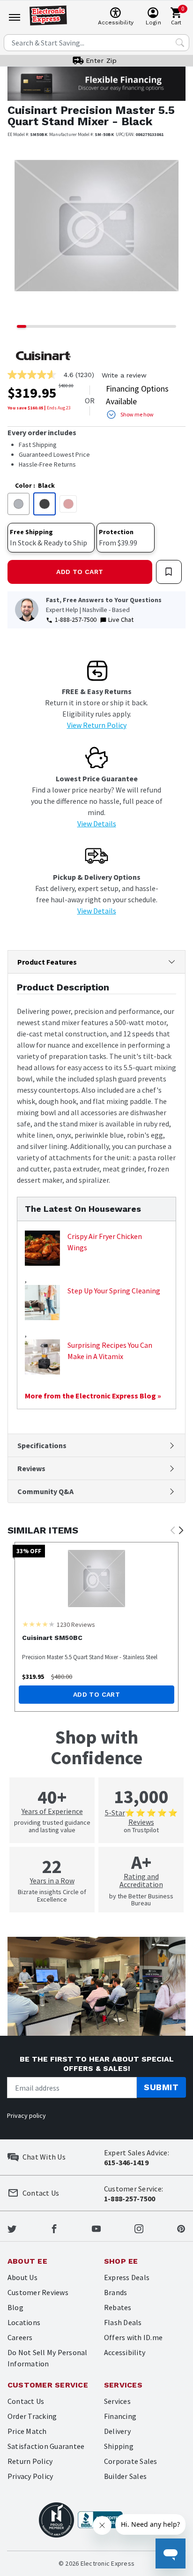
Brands (115, 2292)
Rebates (118, 2307)
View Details (97, 823)
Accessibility (125, 2352)
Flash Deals (123, 2322)
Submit (161, 2087)
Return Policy (30, 2461)
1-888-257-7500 (76, 619)
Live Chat (121, 619)
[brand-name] (43, 356)
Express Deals (127, 2277)
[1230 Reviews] (38, 1624)
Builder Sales (125, 2476)
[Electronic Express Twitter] (12, 2228)
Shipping (119, 2446)
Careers (20, 2337)
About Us (22, 2277)
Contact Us (26, 2401)
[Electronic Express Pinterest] (181, 2228)
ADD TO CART (80, 572)
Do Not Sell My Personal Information (48, 2358)
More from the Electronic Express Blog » (93, 1396)
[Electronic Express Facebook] (54, 2228)
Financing (120, 2416)
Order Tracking (32, 2416)
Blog (15, 2307)
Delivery (117, 2431)
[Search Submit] (180, 43)
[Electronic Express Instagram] (139, 2228)
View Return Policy (97, 725)
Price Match (27, 2431)
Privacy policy (26, 2115)
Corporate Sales (131, 2461)
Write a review (124, 375)
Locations (24, 2322)
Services (117, 2401)
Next (181, 1531)
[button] (21, 233)
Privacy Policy (30, 2476)
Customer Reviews (38, 2292)
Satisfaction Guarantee (46, 2446)
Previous (172, 1531)
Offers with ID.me (133, 2337)
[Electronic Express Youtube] (96, 2228)
